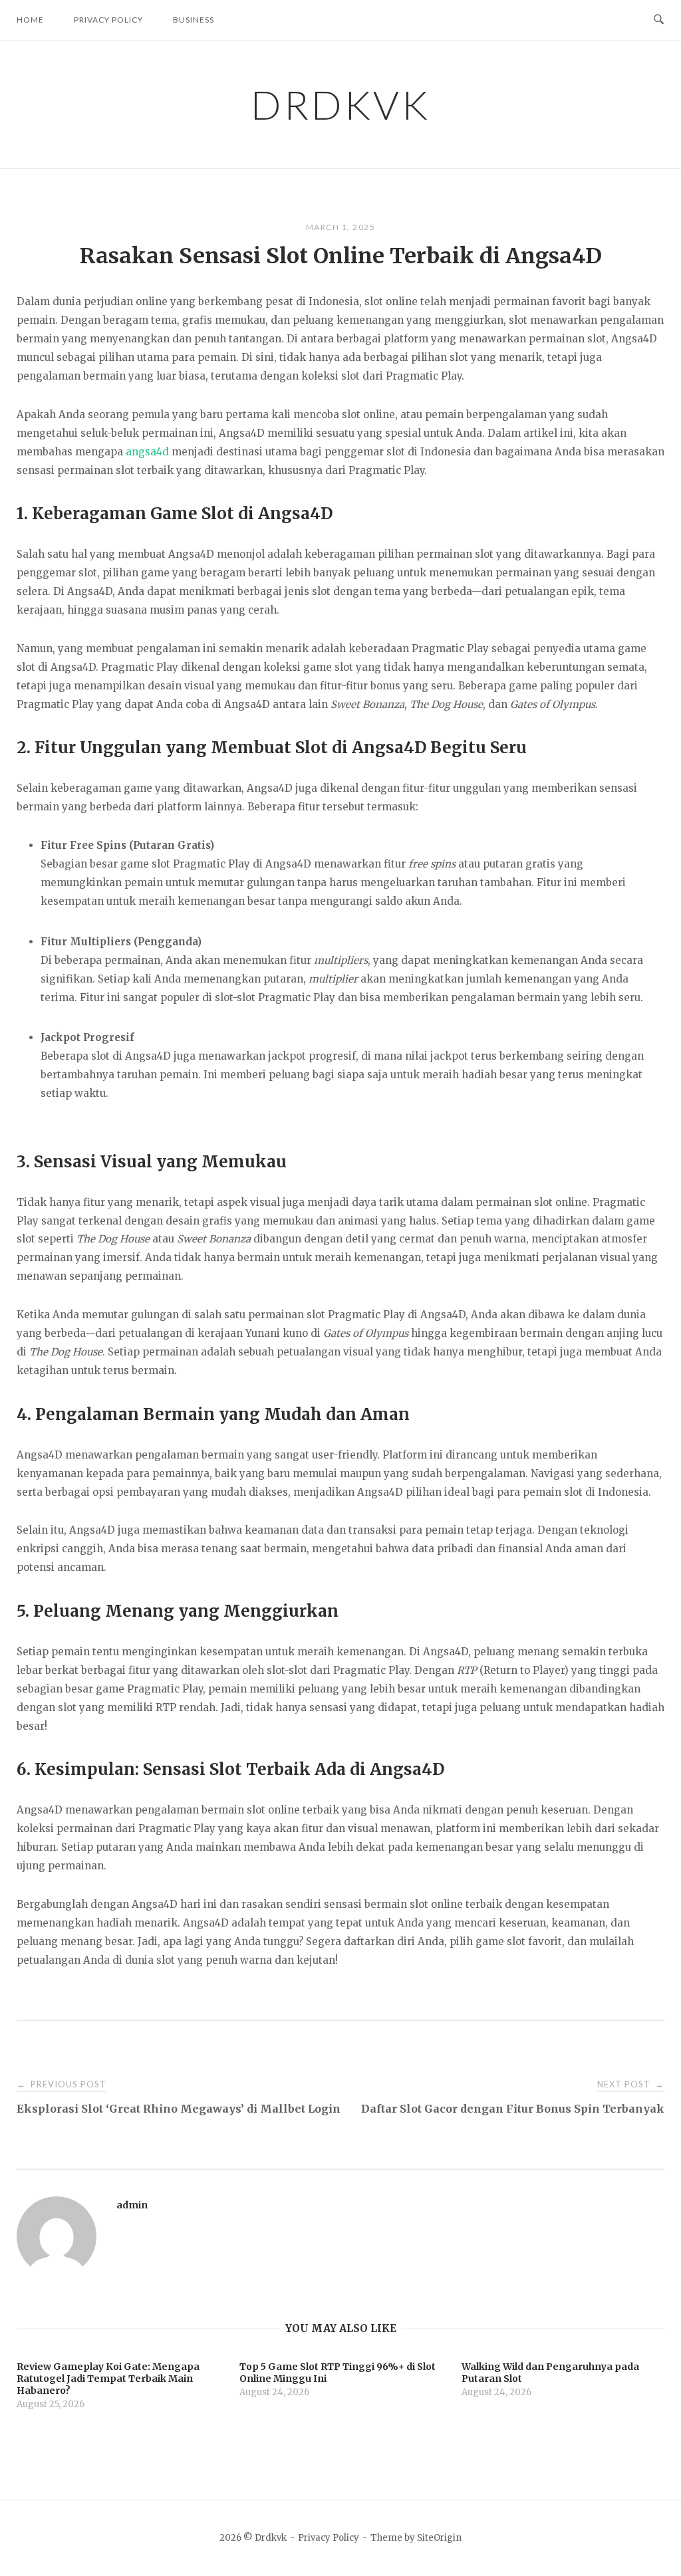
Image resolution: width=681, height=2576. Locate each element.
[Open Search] (659, 20)
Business (194, 20)
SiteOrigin (439, 2538)
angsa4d (147, 452)
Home (30, 20)
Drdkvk (340, 104)
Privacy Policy (108, 20)
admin (132, 2205)
